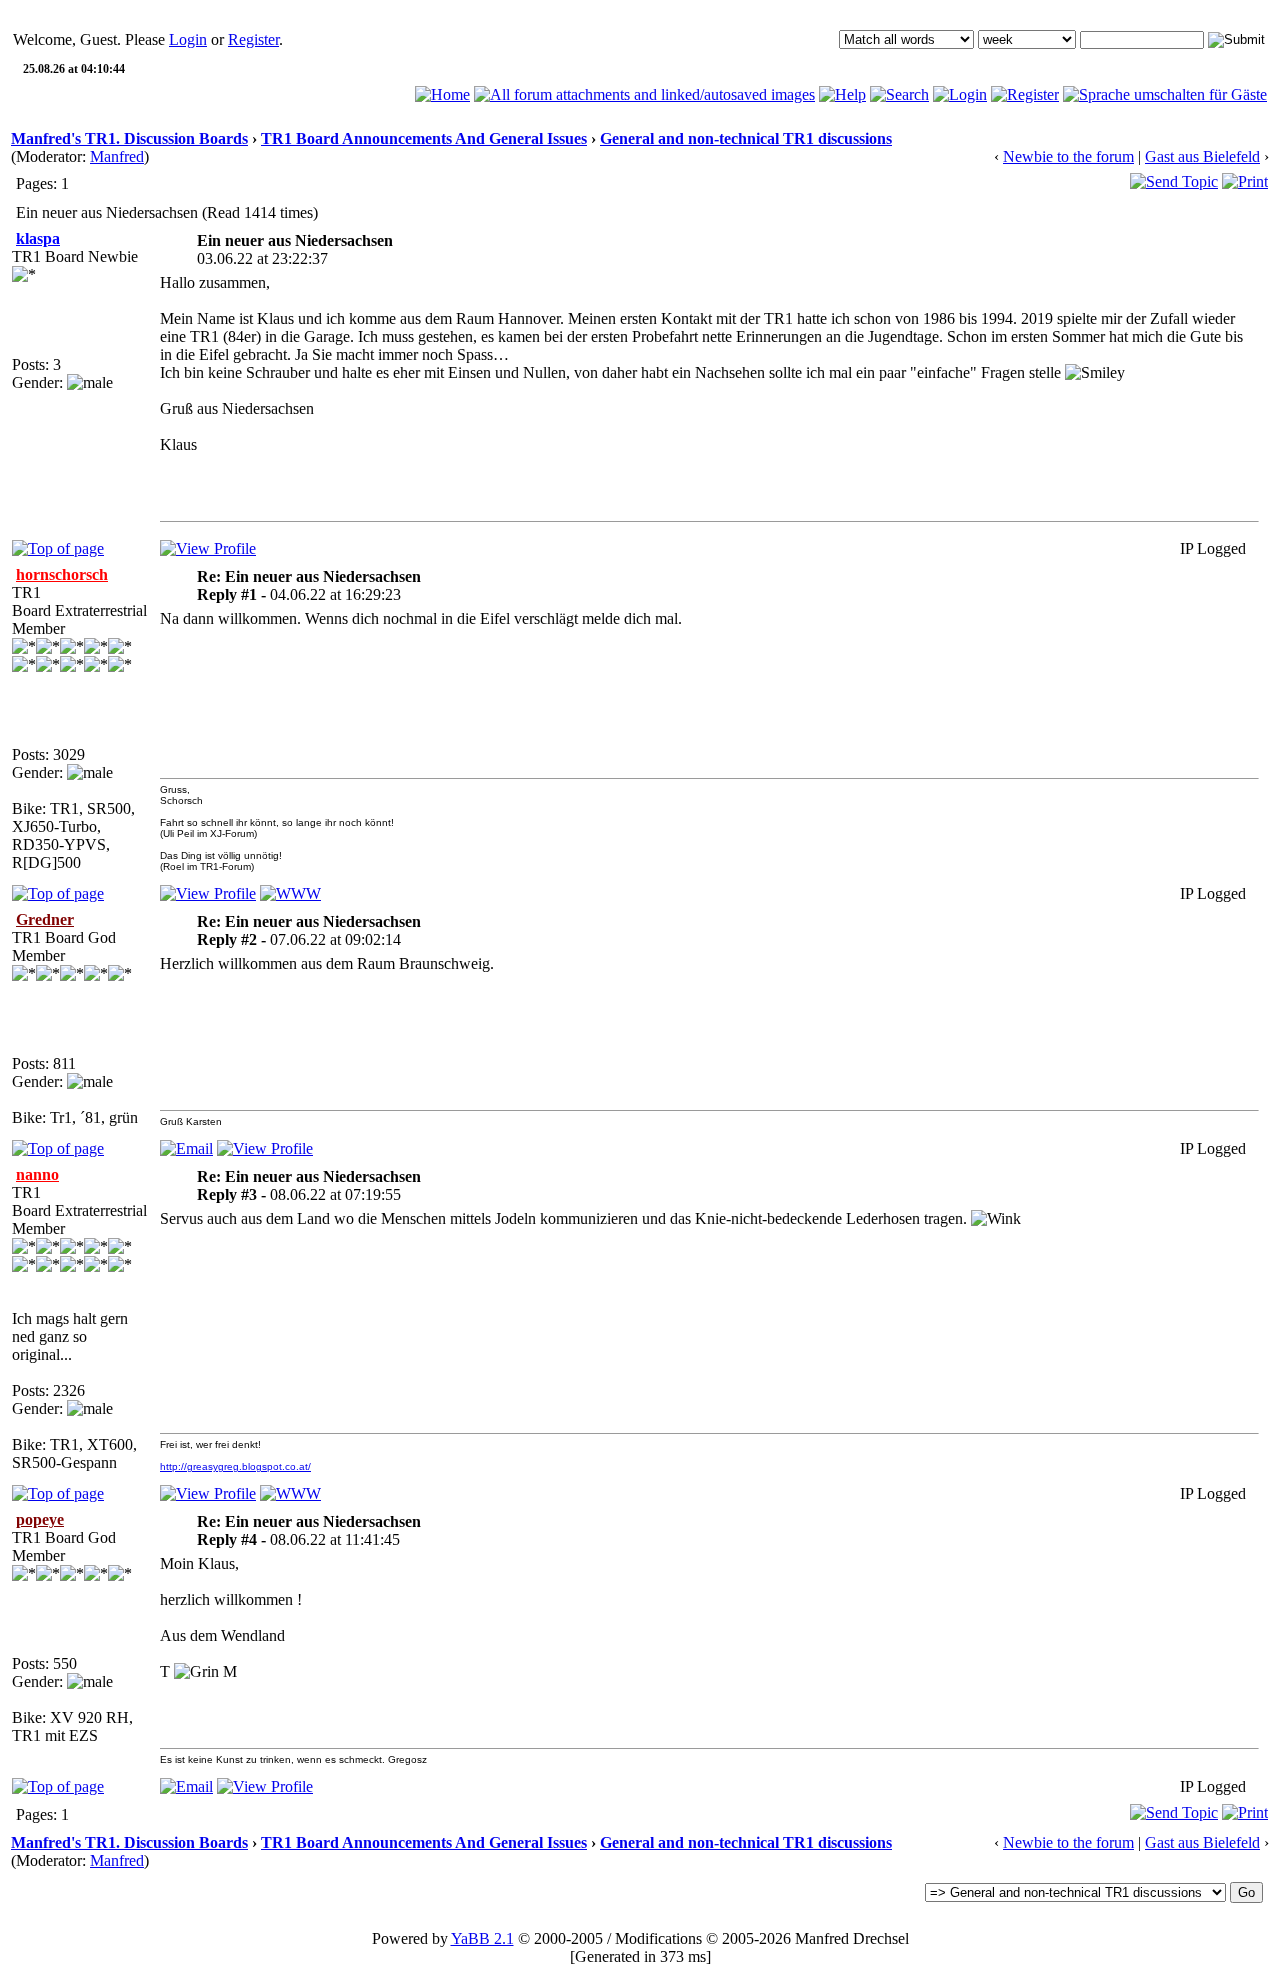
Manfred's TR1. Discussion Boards (129, 138)
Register (253, 39)
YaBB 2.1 (482, 1938)
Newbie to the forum (1068, 156)
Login (188, 39)
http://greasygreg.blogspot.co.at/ (235, 1466)
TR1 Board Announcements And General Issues (424, 138)
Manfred (117, 156)
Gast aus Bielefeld (1202, 156)
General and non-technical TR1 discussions (746, 138)
